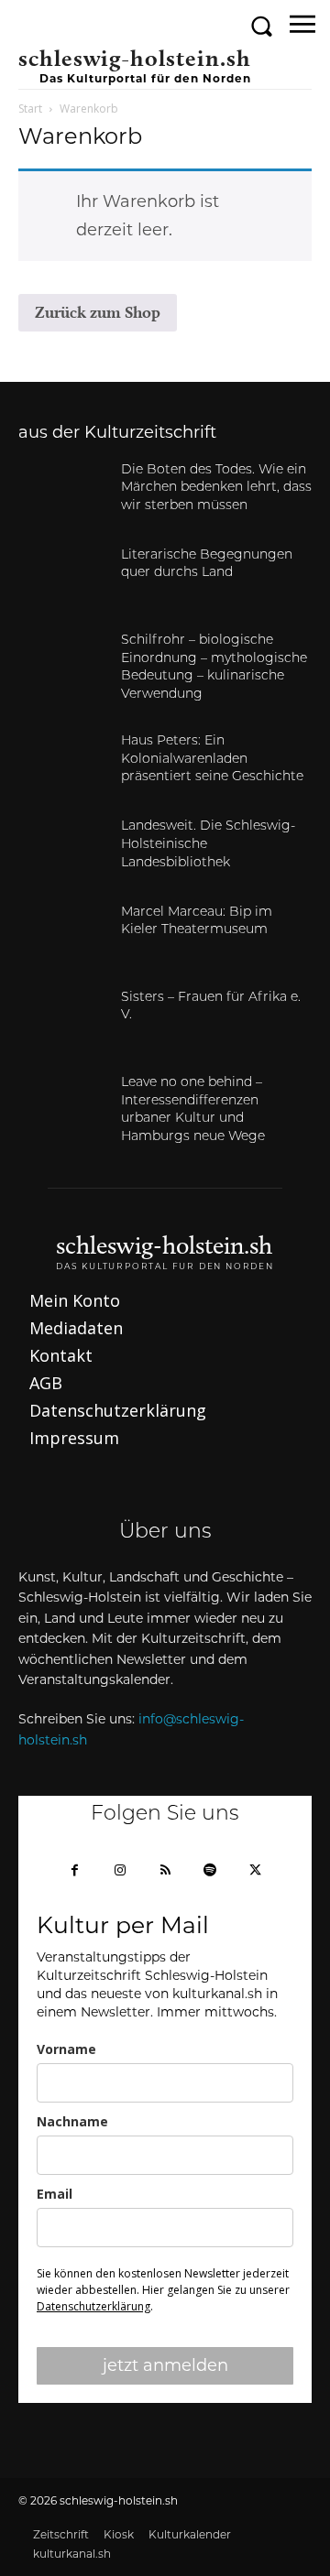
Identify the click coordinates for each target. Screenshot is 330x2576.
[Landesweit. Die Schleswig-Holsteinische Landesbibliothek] (62, 848)
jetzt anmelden (165, 2365)
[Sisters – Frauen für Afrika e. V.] (62, 1020)
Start (30, 109)
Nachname (72, 2121)
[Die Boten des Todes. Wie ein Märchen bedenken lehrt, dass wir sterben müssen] (62, 492)
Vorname (66, 2049)
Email (55, 2194)
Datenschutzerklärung (93, 2306)
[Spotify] (210, 1871)
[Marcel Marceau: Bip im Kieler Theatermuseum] (62, 935)
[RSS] (165, 1871)
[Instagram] (120, 1871)
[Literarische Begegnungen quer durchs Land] (62, 577)
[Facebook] (75, 1871)
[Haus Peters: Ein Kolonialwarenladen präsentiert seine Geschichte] (62, 763)
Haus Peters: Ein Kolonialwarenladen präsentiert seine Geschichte (212, 759)
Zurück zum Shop (98, 312)
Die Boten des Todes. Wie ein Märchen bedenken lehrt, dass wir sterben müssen (216, 488)
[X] (255, 1871)
